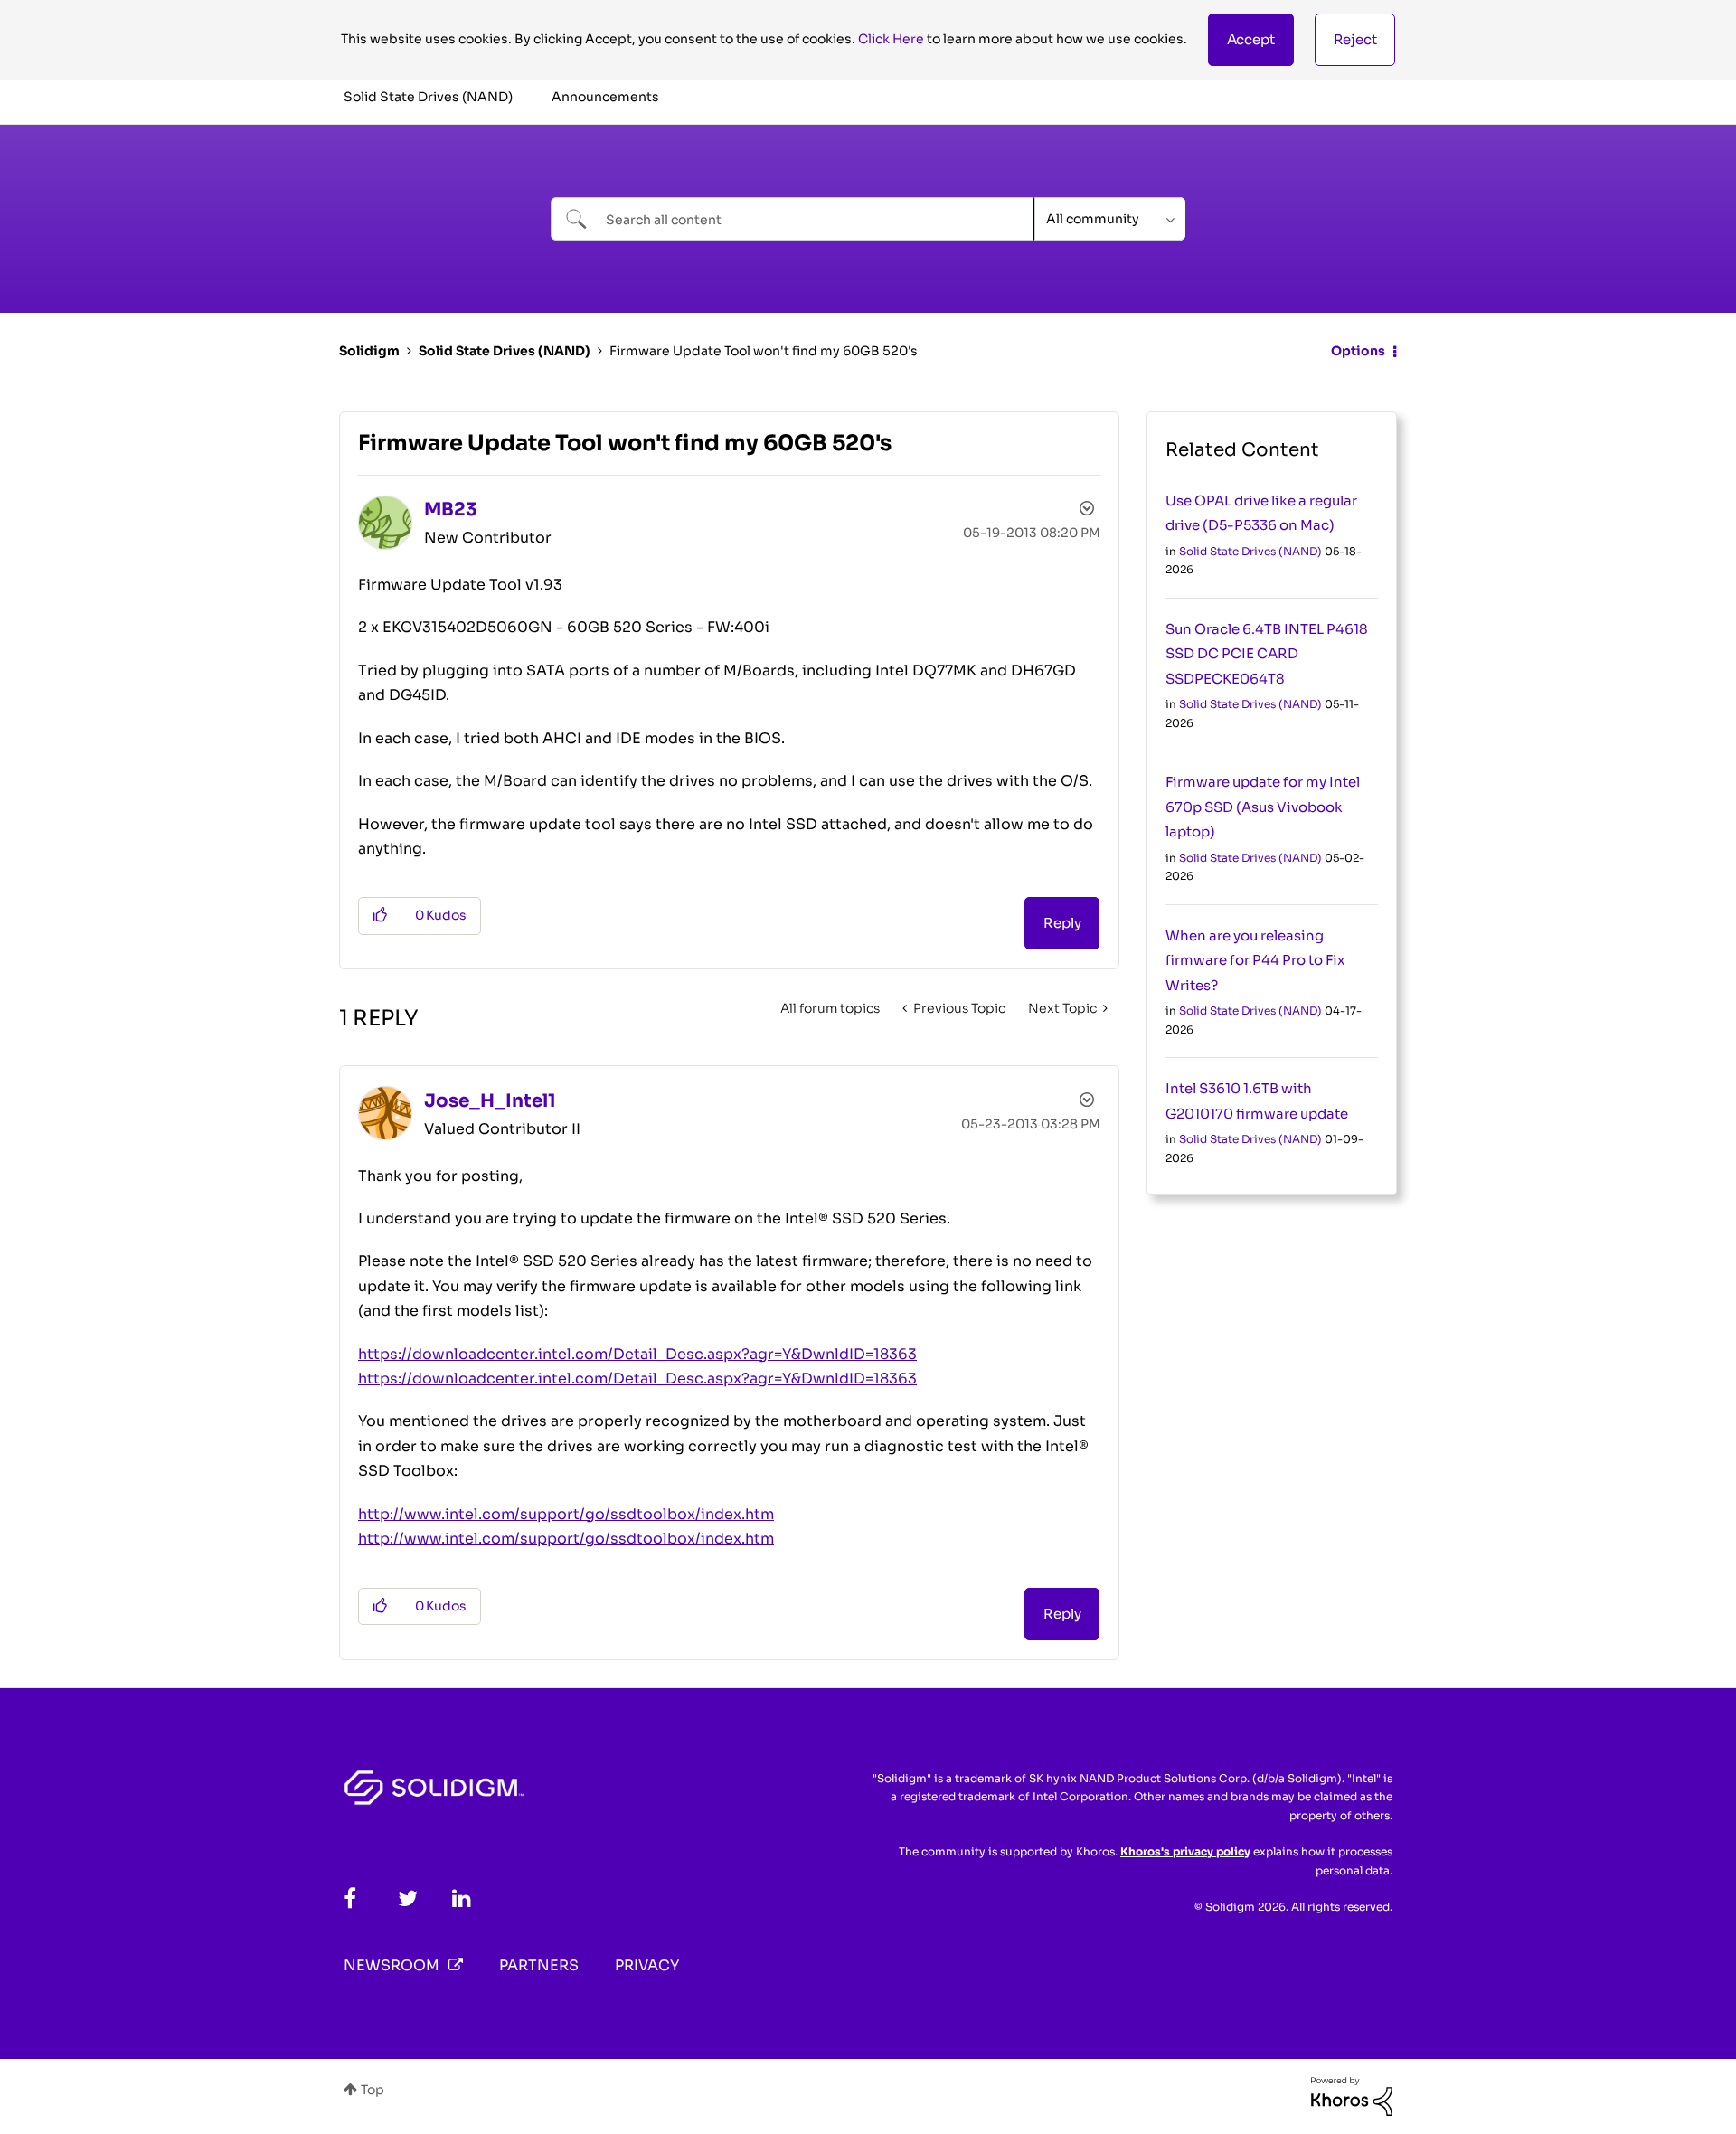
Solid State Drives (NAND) (505, 351)
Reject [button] (1355, 39)
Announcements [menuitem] (605, 97)
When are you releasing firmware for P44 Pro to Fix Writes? (1255, 960)
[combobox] (793, 219)
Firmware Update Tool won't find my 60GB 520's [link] (764, 351)
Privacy (647, 1965)
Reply (1062, 923)
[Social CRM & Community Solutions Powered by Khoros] (1352, 2095)
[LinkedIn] (462, 1898)
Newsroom (392, 1965)
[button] (1251, 40)
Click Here (891, 39)
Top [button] (373, 2090)
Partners (539, 1965)
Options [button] (1358, 351)
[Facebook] (350, 1898)
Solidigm (369, 351)
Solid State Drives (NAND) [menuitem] (428, 97)
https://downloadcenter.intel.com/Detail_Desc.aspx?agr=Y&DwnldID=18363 (637, 1354)
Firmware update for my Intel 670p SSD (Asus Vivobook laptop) (1263, 807)
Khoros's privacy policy (1185, 1851)
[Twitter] (408, 1898)
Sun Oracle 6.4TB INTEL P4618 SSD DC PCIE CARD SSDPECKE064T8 (1267, 654)
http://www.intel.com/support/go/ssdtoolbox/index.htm (566, 1514)
